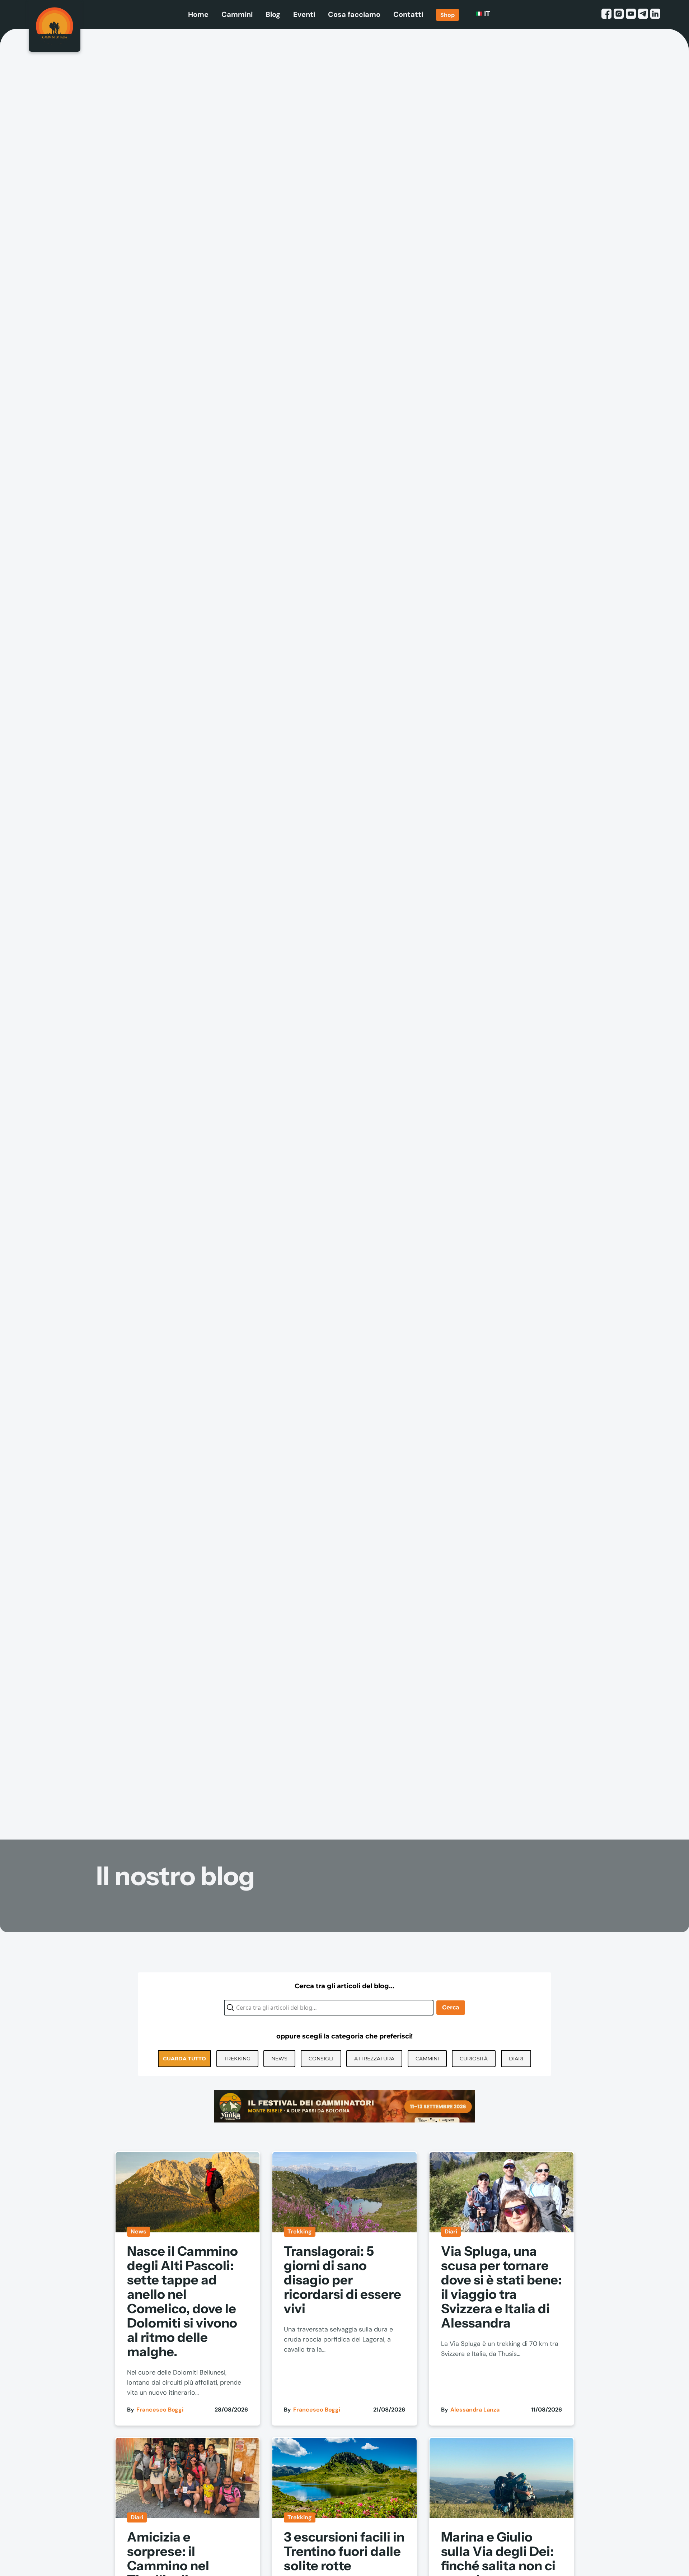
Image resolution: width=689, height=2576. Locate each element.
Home (198, 14)
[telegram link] (643, 14)
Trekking (237, 2059)
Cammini (237, 14)
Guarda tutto (184, 2059)
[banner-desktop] (344, 2106)
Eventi (304, 14)
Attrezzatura (374, 2059)
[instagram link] (619, 14)
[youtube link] (631, 14)
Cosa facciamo (354, 14)
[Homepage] (55, 26)
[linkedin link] (655, 14)
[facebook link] (606, 14)
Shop (447, 15)
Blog (273, 14)
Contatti (408, 14)
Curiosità (474, 2059)
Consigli (321, 2059)
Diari (516, 2059)
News (279, 2059)
